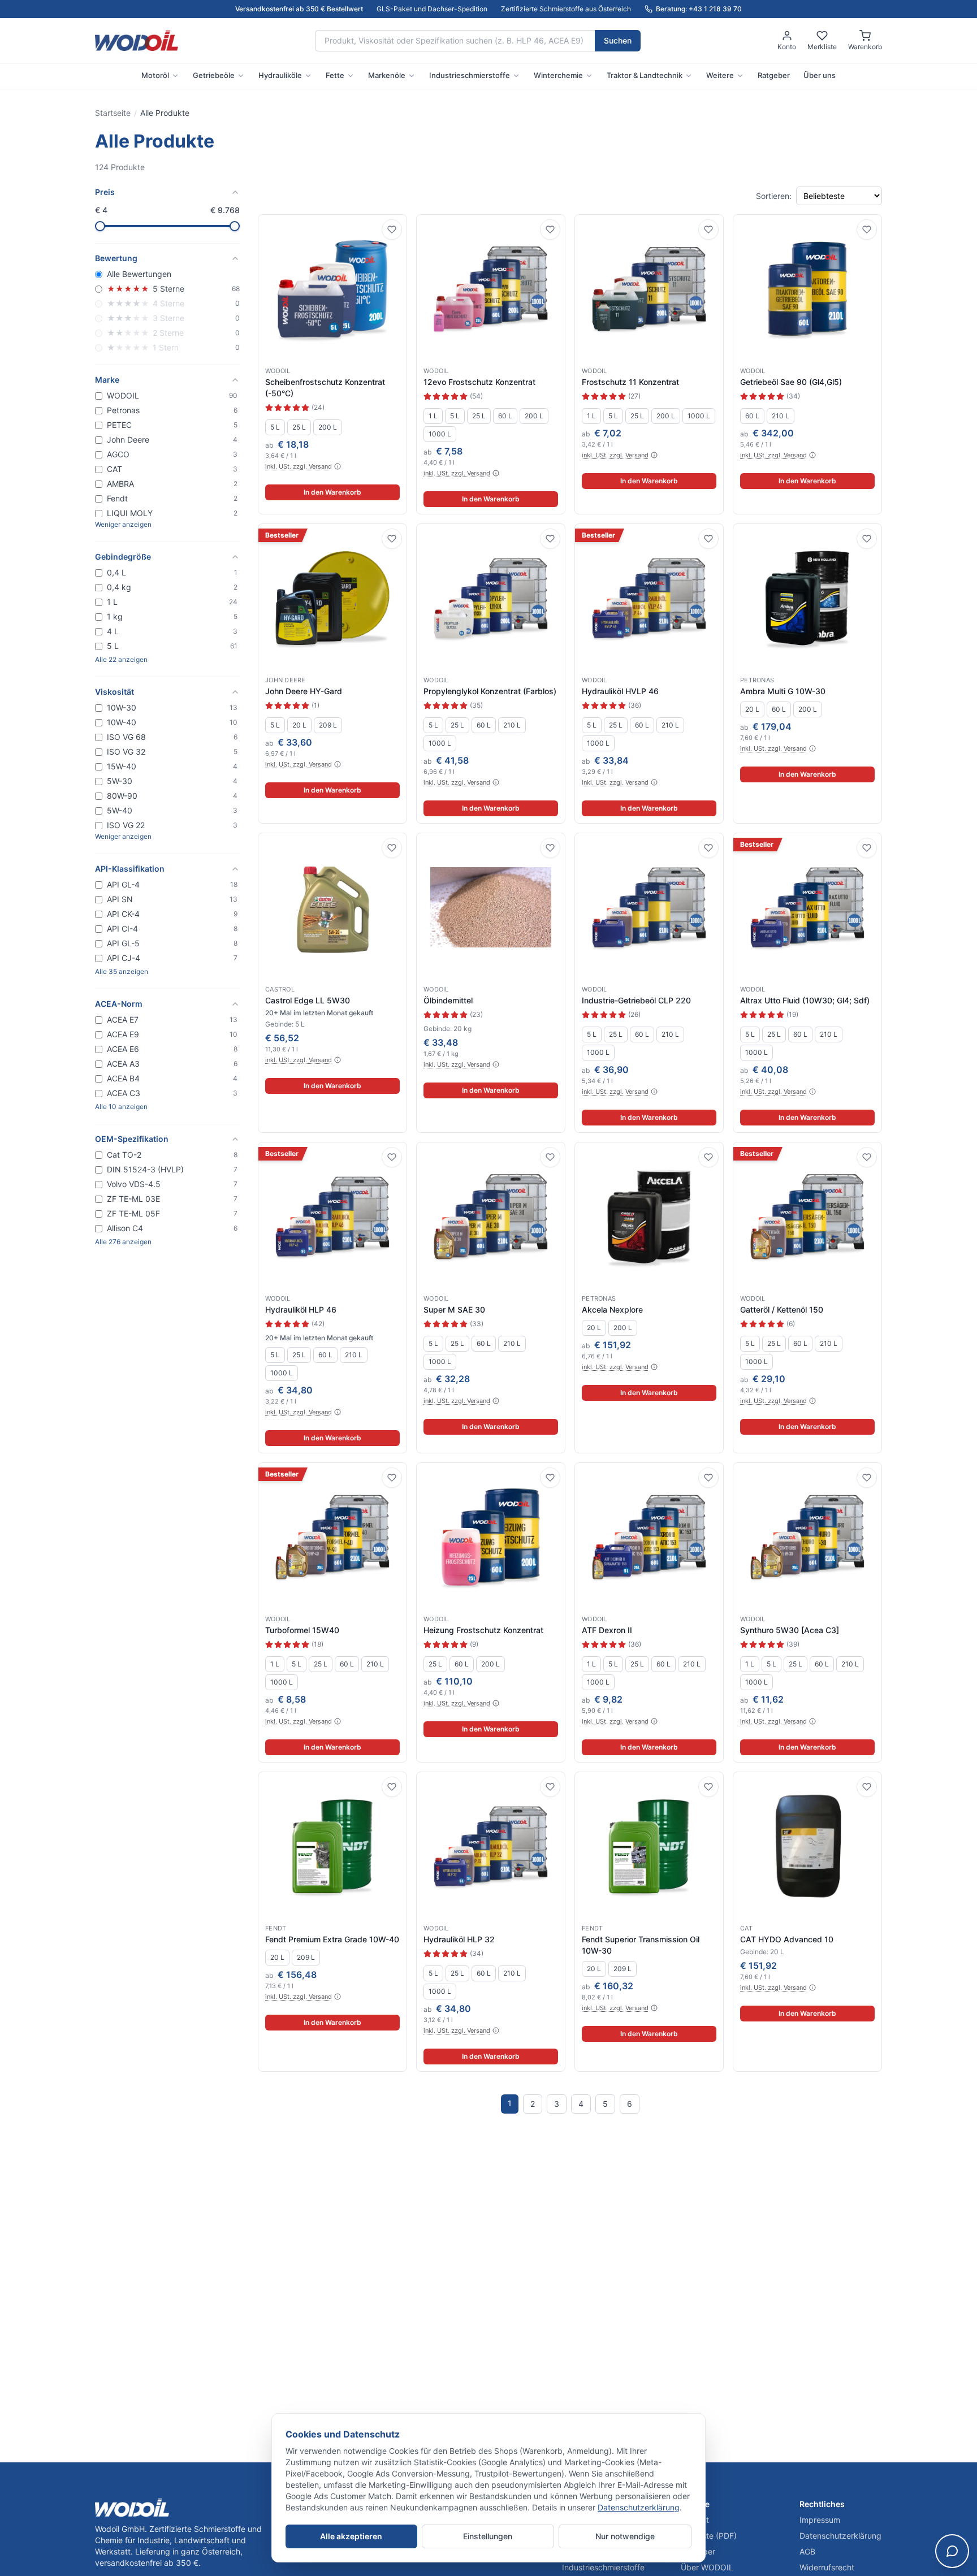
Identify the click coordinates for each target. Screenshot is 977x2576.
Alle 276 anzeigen (123, 1242)
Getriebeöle (214, 75)
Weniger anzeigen (123, 524)
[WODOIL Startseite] (137, 41)
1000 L (440, 434)
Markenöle (387, 75)
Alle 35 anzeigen (122, 971)
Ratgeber (774, 75)
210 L (781, 416)
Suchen (618, 40)
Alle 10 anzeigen (121, 1107)
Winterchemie (558, 75)
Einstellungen (488, 2536)
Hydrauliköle (280, 75)
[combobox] (455, 41)
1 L (433, 416)
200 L (328, 427)
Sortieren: (774, 196)
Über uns (820, 75)
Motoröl (155, 75)
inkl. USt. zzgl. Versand (299, 466)
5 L (275, 427)
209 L (328, 725)
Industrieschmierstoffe (470, 75)
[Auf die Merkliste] (392, 230)
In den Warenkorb (332, 492)
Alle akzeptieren (351, 2536)
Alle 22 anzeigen (121, 659)
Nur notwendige (625, 2536)
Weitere (720, 75)
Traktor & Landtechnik (645, 75)
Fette (335, 75)
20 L (299, 725)
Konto (787, 47)
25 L (299, 427)
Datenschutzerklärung (639, 2507)
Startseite (113, 113)
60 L (505, 416)
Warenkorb (865, 47)
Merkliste (822, 47)
